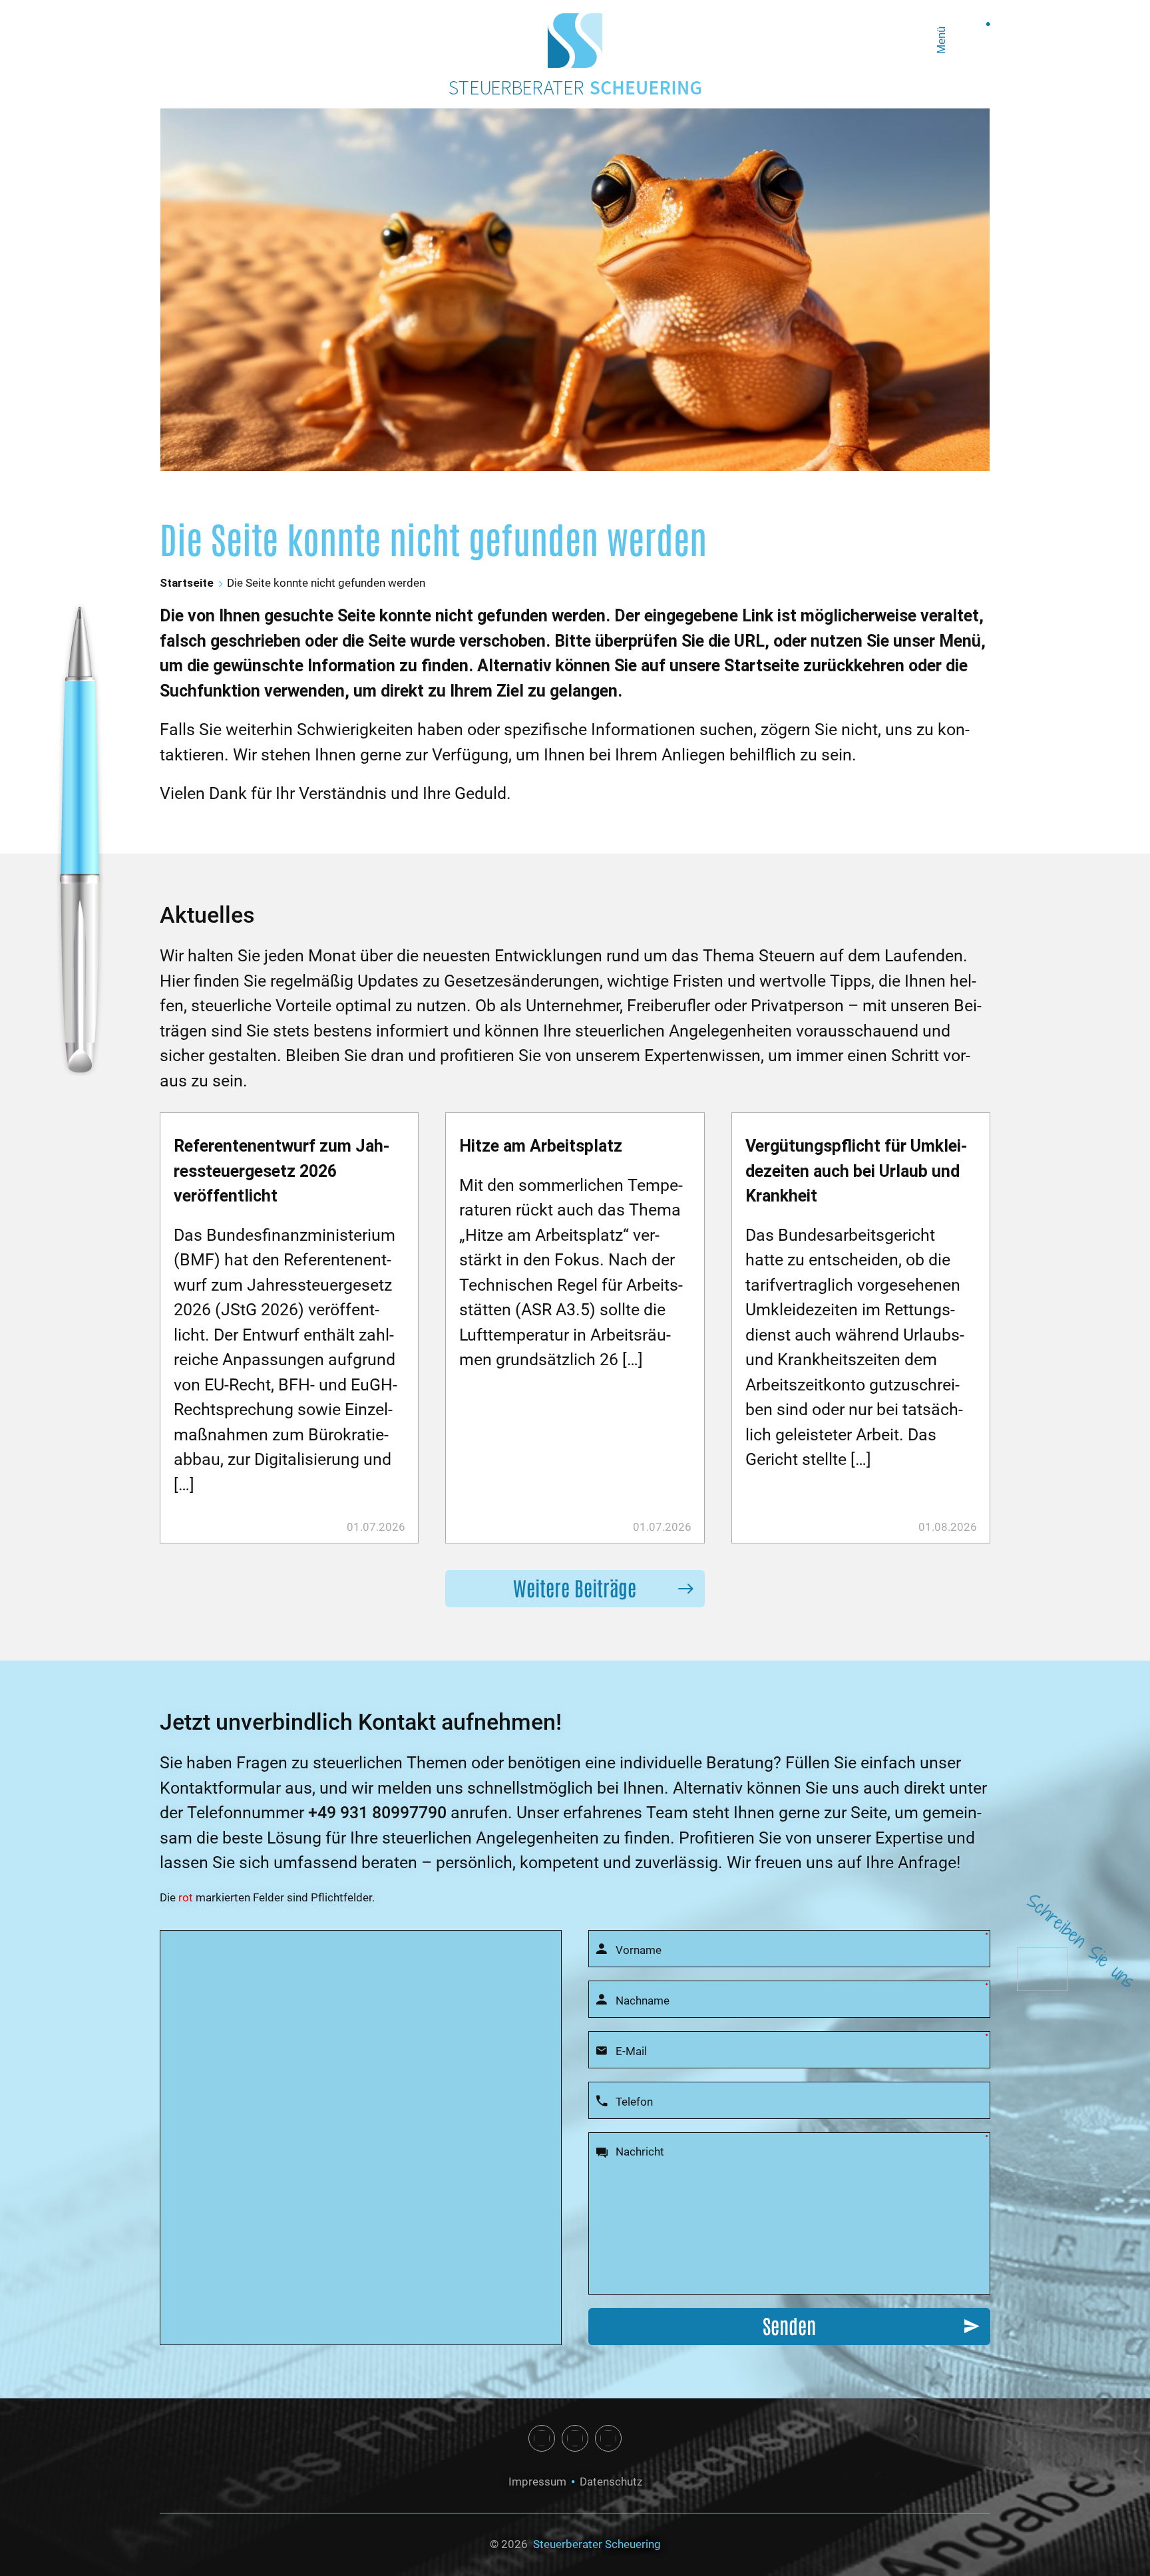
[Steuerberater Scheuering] (575, 41)
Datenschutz (611, 2482)
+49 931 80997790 (377, 1813)
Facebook (542, 2438)
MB (608, 2438)
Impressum (537, 2482)
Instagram (575, 2438)
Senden (789, 2325)
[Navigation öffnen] (972, 41)
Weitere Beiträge (575, 1587)
